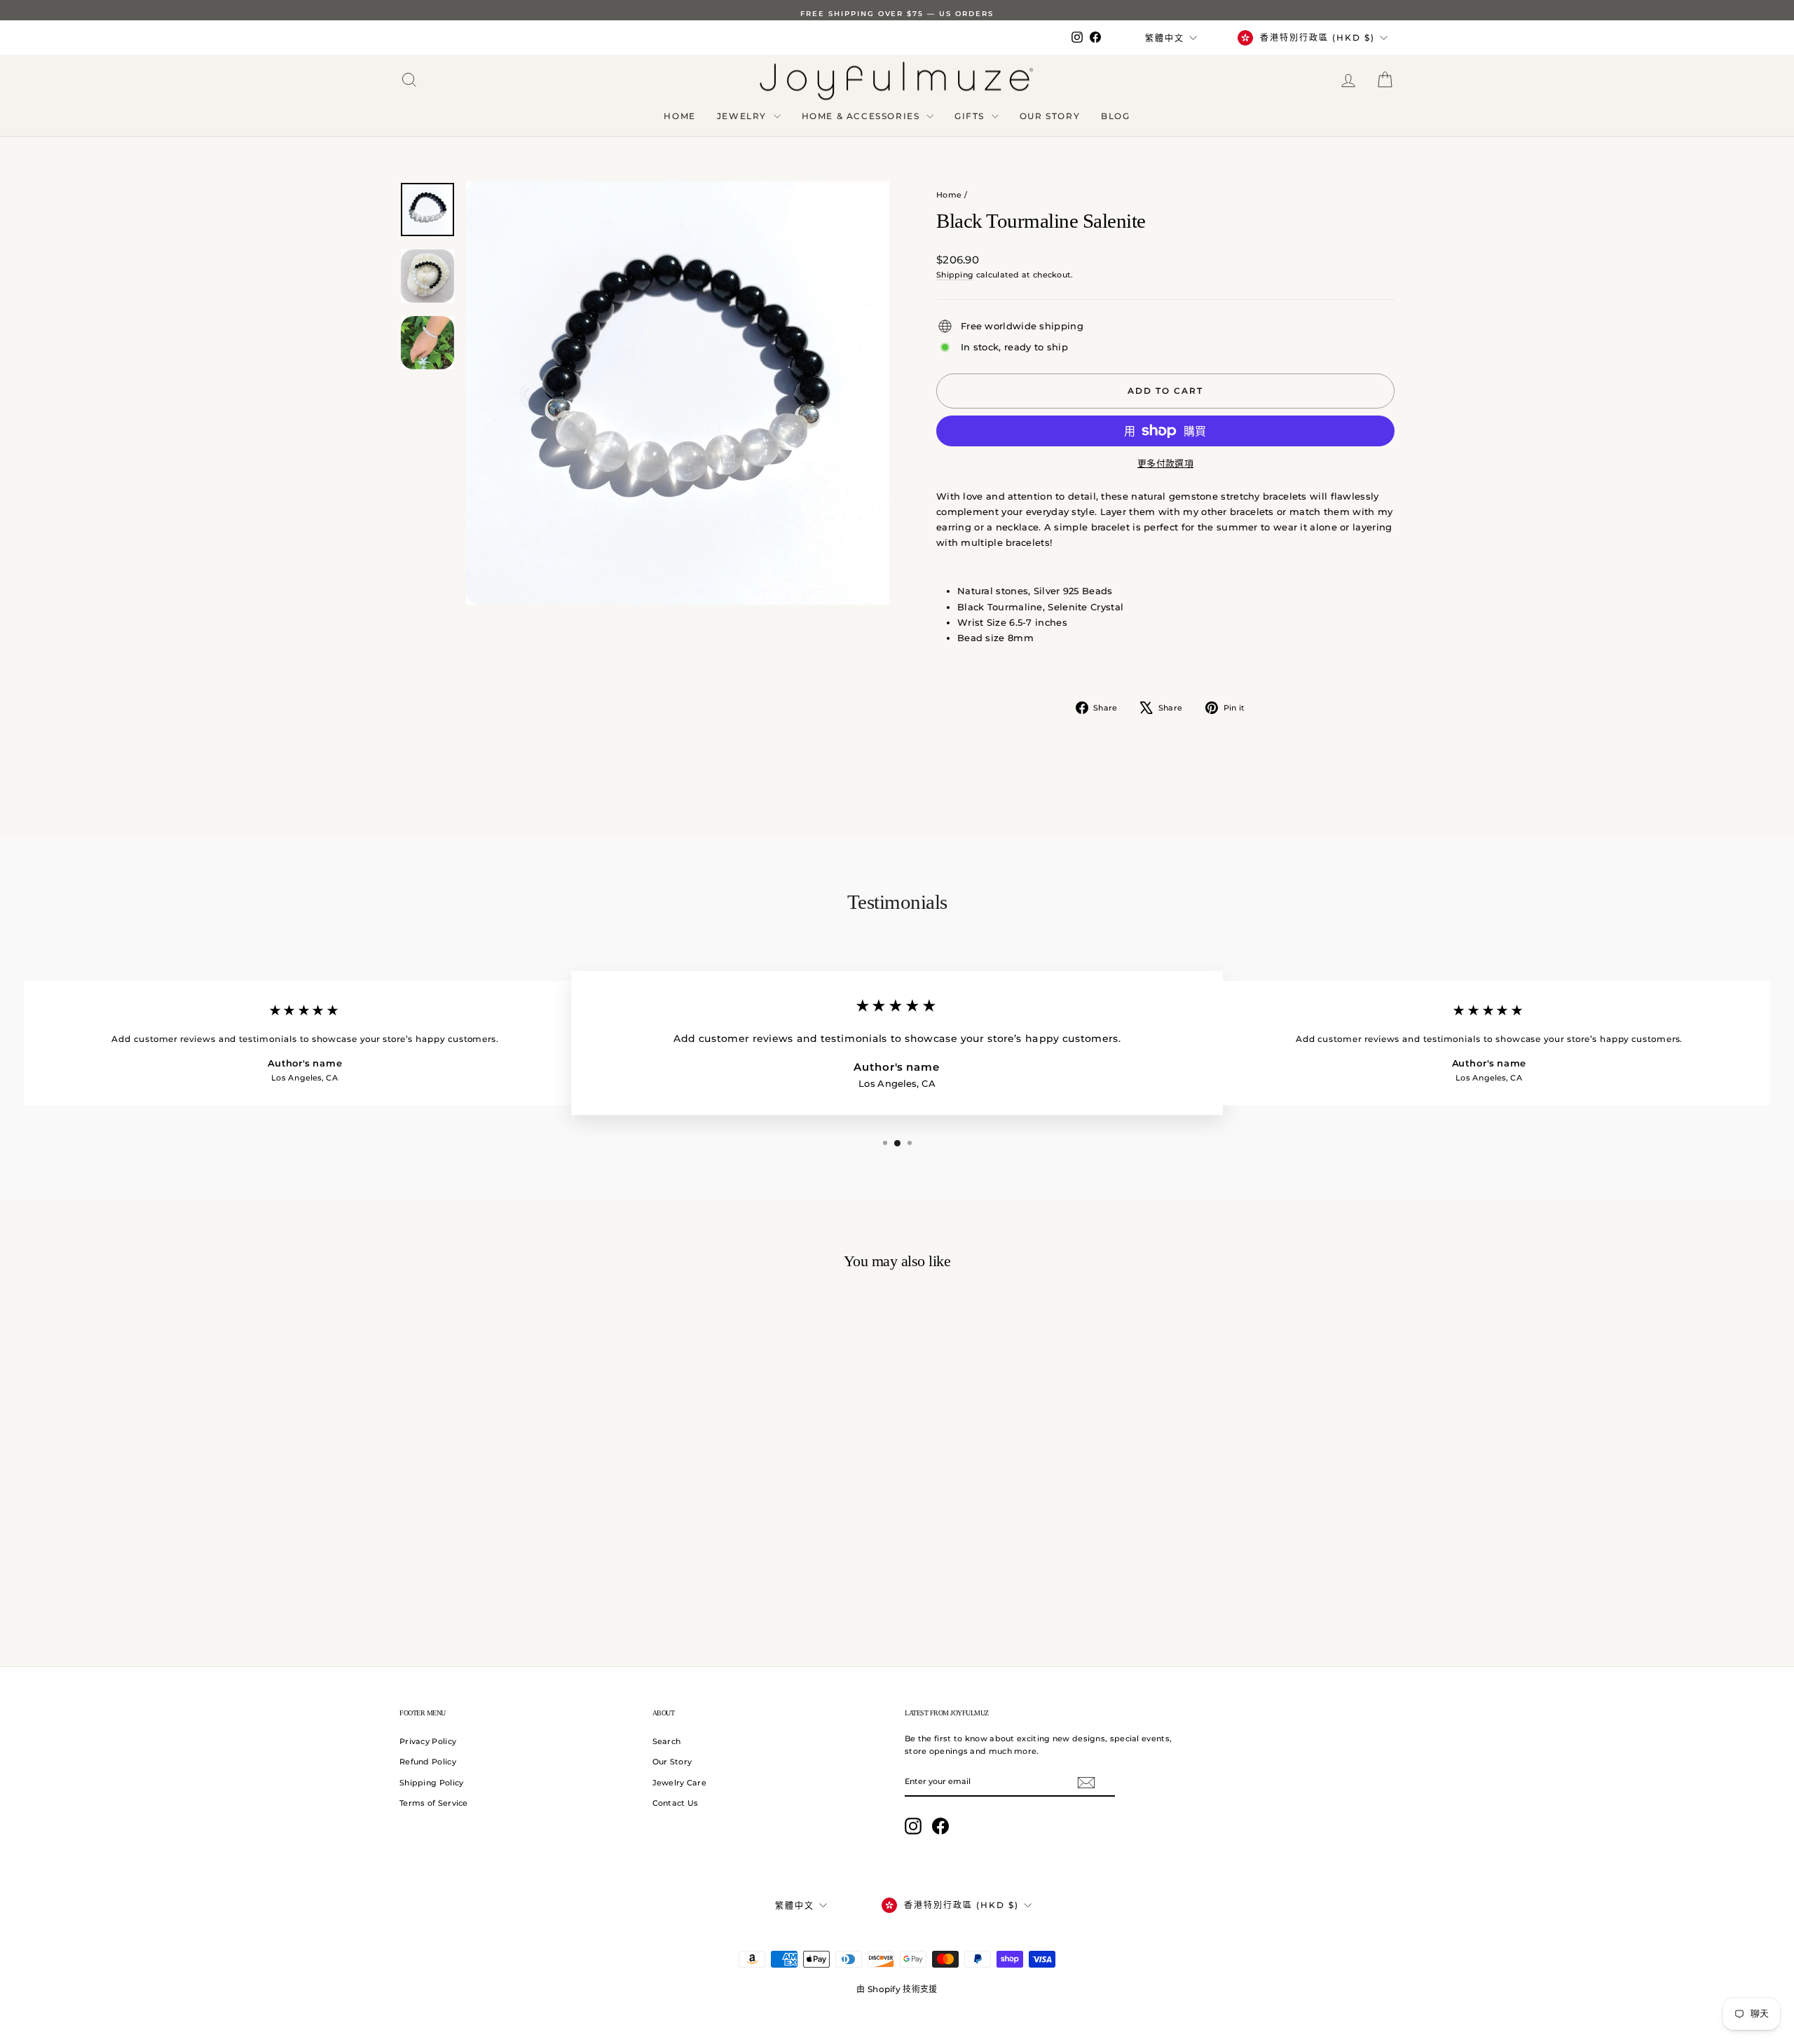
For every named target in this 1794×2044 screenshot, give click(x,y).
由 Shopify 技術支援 (897, 1989)
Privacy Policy (428, 1741)
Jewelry (744, 116)
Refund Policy (428, 1762)
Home (679, 116)
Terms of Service (434, 1803)
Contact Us (676, 1803)
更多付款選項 (1165, 463)
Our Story (1050, 116)
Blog (1115, 116)
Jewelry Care (680, 1783)
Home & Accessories (862, 116)
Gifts (971, 116)
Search (667, 1741)
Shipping (955, 275)
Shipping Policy (432, 1783)
